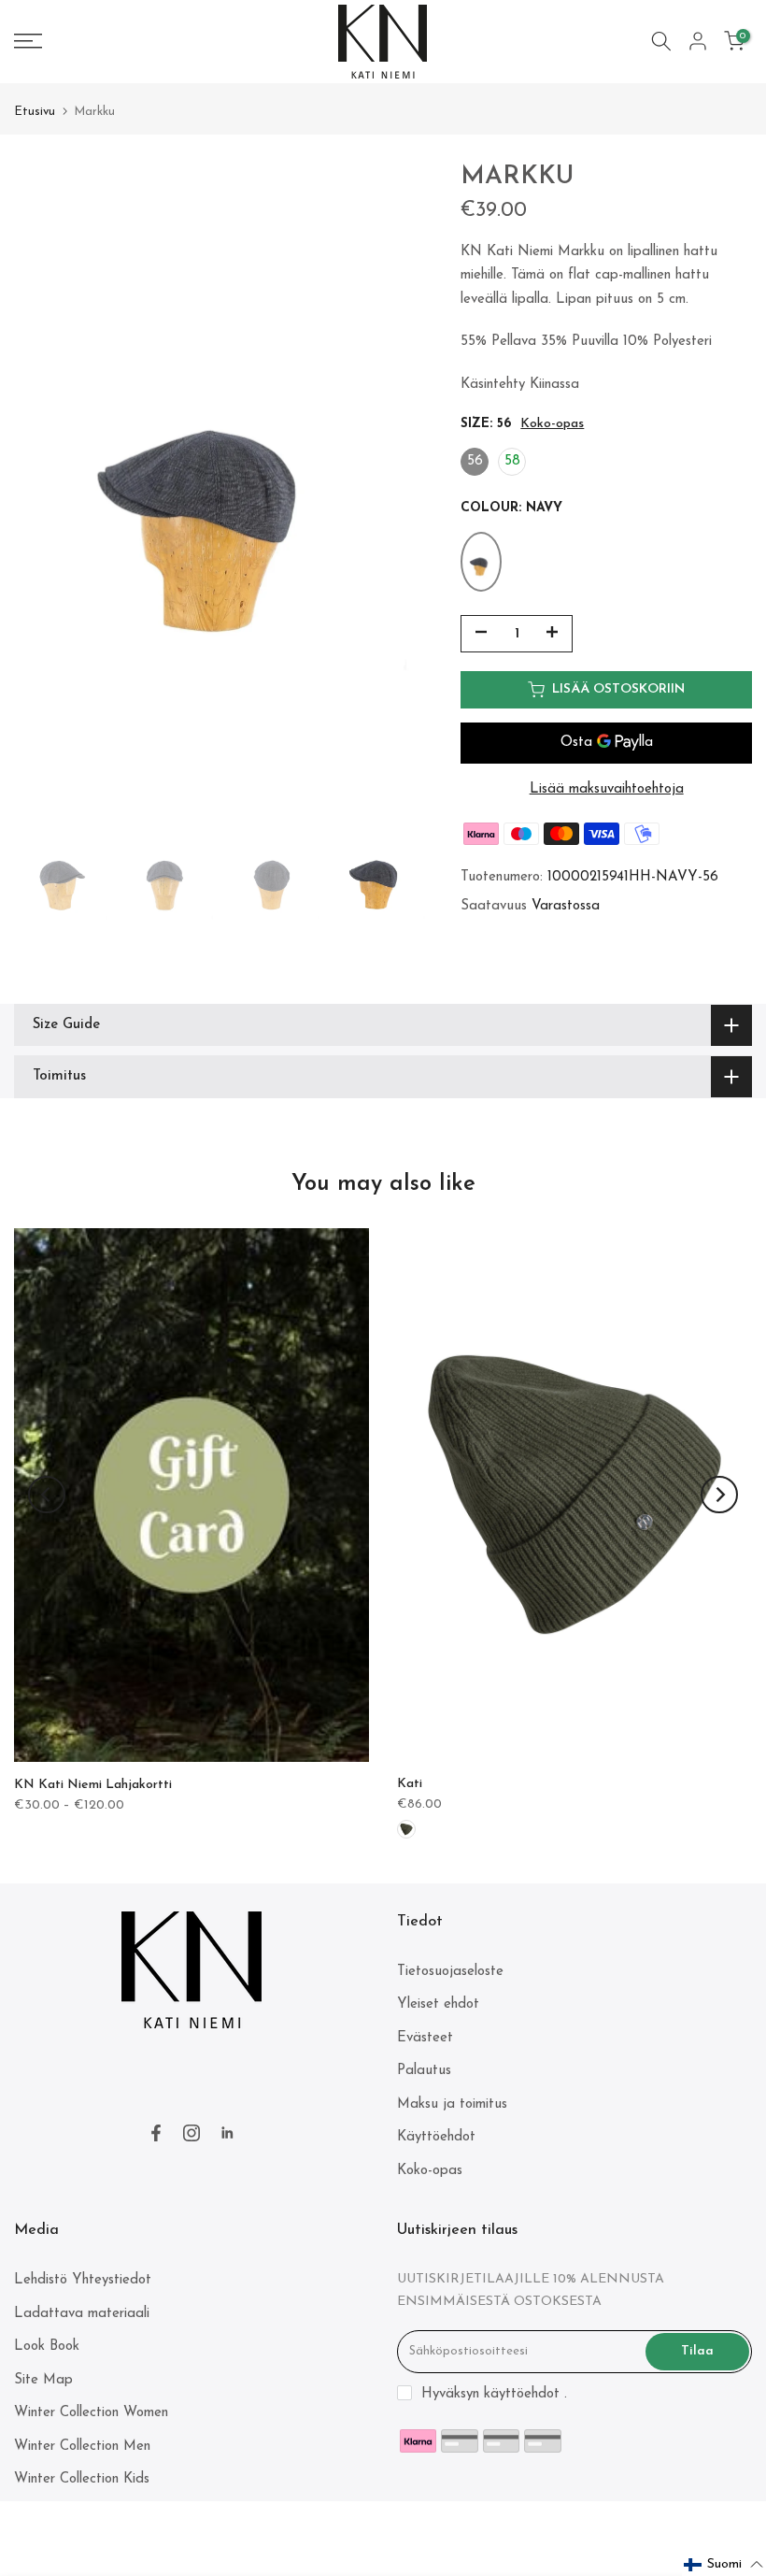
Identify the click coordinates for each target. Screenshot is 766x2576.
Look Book (47, 2347)
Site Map (43, 2380)
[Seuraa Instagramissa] (191, 2133)
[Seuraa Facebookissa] (156, 2133)
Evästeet (425, 2038)
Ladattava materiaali (82, 2314)
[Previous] (47, 1495)
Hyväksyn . (494, 2394)
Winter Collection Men (82, 2447)
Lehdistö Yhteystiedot (83, 2280)
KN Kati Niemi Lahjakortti (93, 1785)
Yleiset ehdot (438, 2004)
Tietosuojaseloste (450, 1972)
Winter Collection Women (91, 2413)
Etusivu (35, 112)
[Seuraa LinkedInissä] (227, 2133)
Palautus (424, 2071)
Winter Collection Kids (82, 2479)
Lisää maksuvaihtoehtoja (607, 789)
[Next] (719, 1495)
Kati (410, 1784)
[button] (724, 2565)
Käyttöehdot (436, 2137)
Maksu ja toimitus (452, 2104)
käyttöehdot (522, 2394)
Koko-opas (552, 424)
